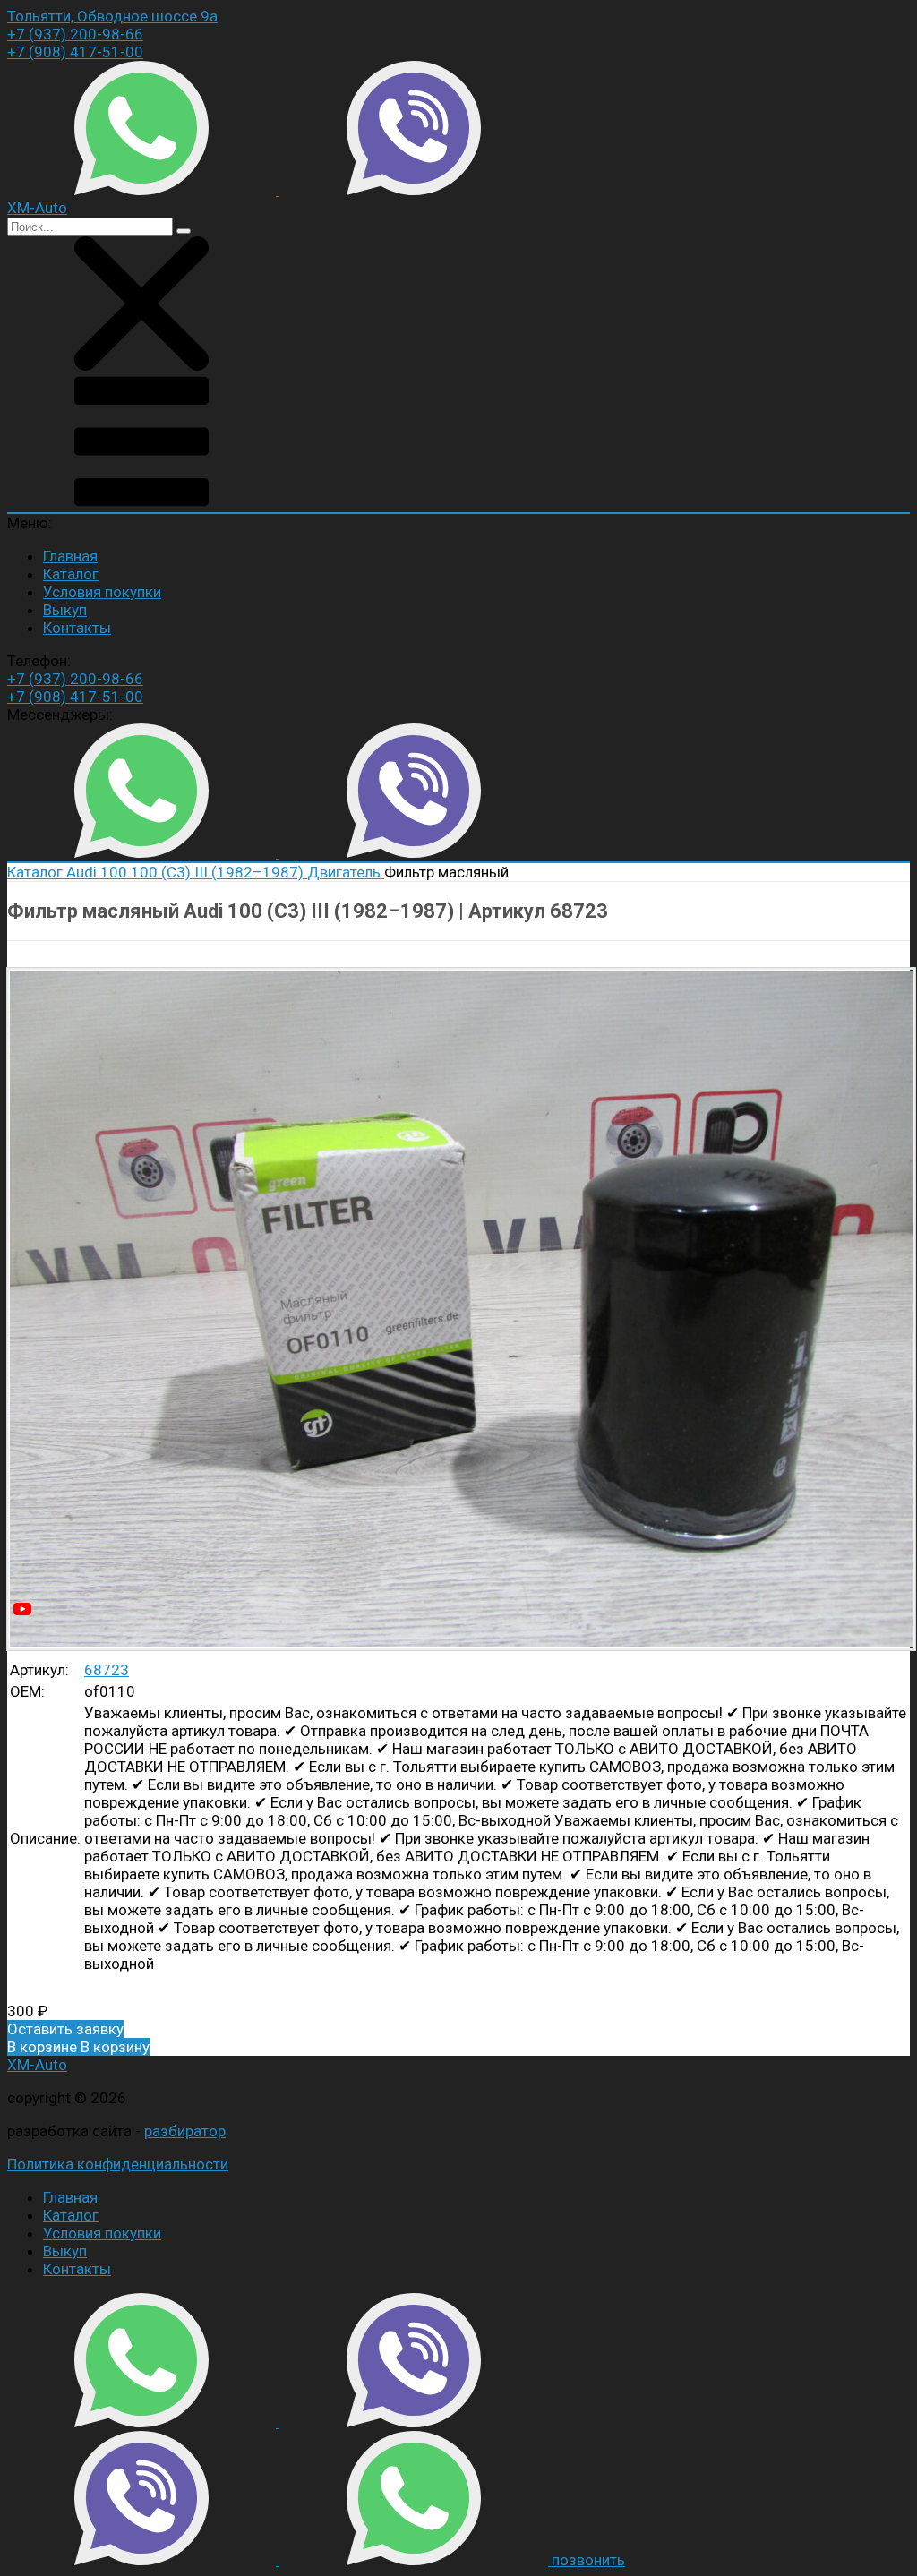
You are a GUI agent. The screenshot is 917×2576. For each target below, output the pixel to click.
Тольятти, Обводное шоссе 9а (112, 16)
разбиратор (185, 2131)
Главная (70, 556)
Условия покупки (102, 592)
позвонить (588, 2560)
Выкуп (65, 610)
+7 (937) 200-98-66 (75, 34)
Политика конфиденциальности (118, 2164)
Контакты (77, 628)
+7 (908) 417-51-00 (75, 52)
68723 (107, 1670)
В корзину (78, 2047)
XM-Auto (37, 2065)
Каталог (71, 574)
